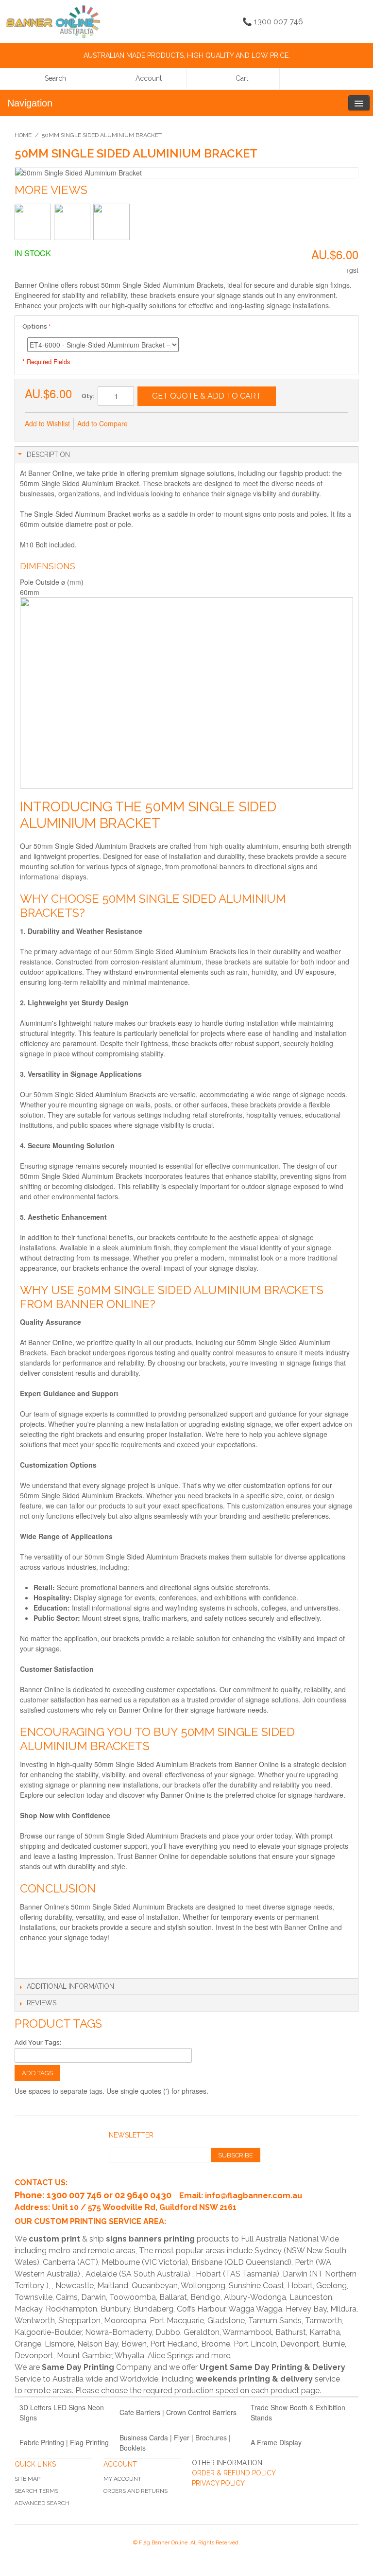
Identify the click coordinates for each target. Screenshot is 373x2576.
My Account (122, 2479)
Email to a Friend (148, 424)
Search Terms (36, 2491)
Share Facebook (168, 424)
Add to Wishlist (47, 423)
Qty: (88, 396)
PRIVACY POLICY (218, 2483)
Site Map (27, 2479)
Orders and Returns (136, 2491)
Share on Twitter (187, 424)
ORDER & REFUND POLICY (234, 2473)
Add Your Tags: (38, 2042)
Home (23, 135)
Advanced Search (42, 2503)
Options (35, 326)
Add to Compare (102, 423)
